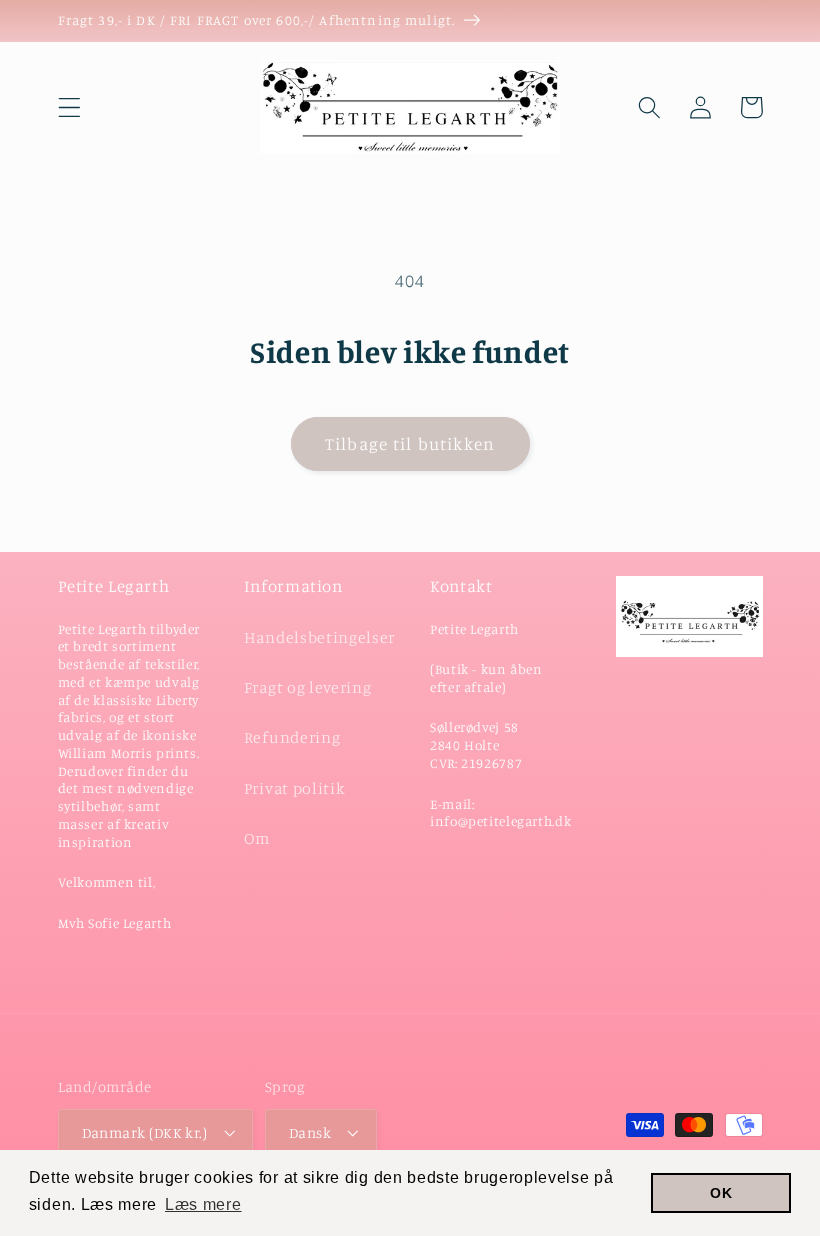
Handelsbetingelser (319, 637)
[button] (69, 107)
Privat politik (295, 788)
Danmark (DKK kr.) (145, 1132)
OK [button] (721, 1193)
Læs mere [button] (203, 1204)
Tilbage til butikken (410, 443)
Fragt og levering (308, 687)
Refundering (292, 737)
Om (257, 838)
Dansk (310, 1132)
